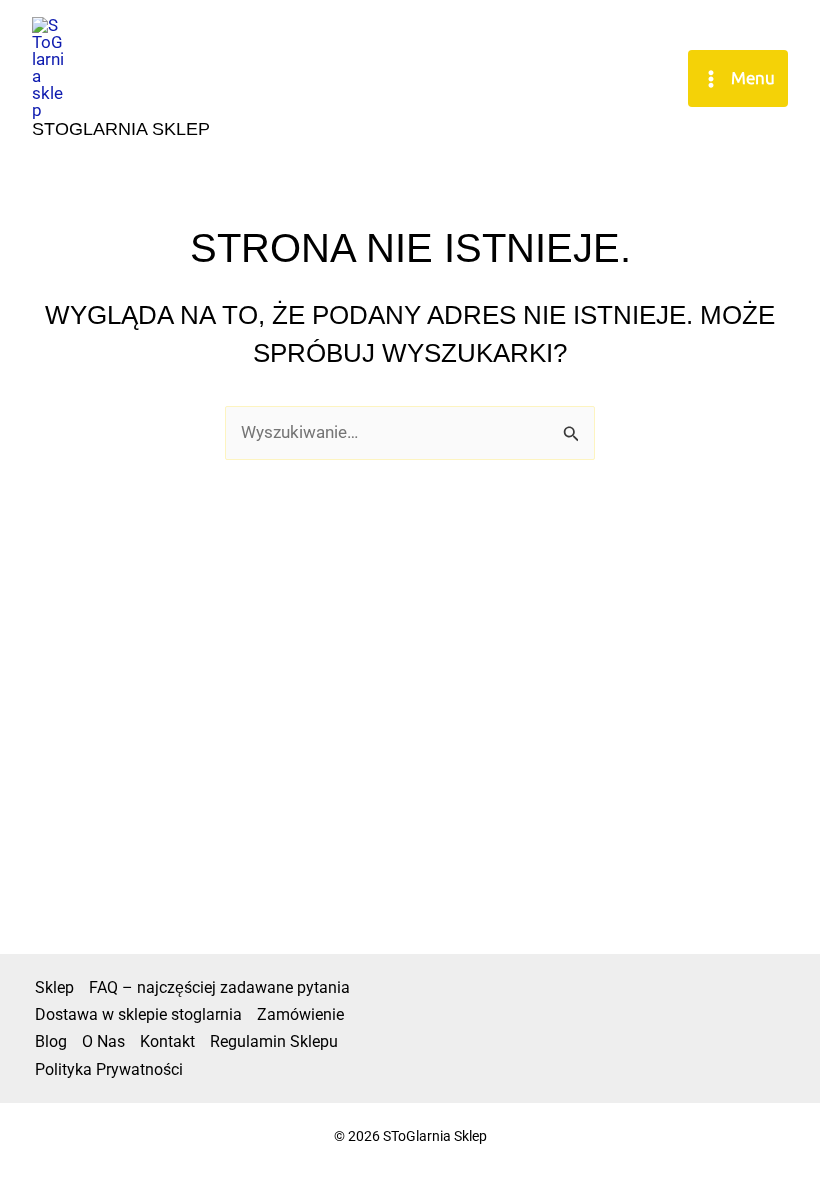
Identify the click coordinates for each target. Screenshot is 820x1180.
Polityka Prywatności (109, 1069)
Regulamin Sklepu (274, 1041)
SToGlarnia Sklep (121, 129)
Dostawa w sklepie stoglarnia (138, 1014)
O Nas (103, 1041)
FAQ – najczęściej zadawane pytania (219, 987)
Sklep (54, 987)
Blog (51, 1041)
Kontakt (167, 1041)
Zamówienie (300, 1014)
